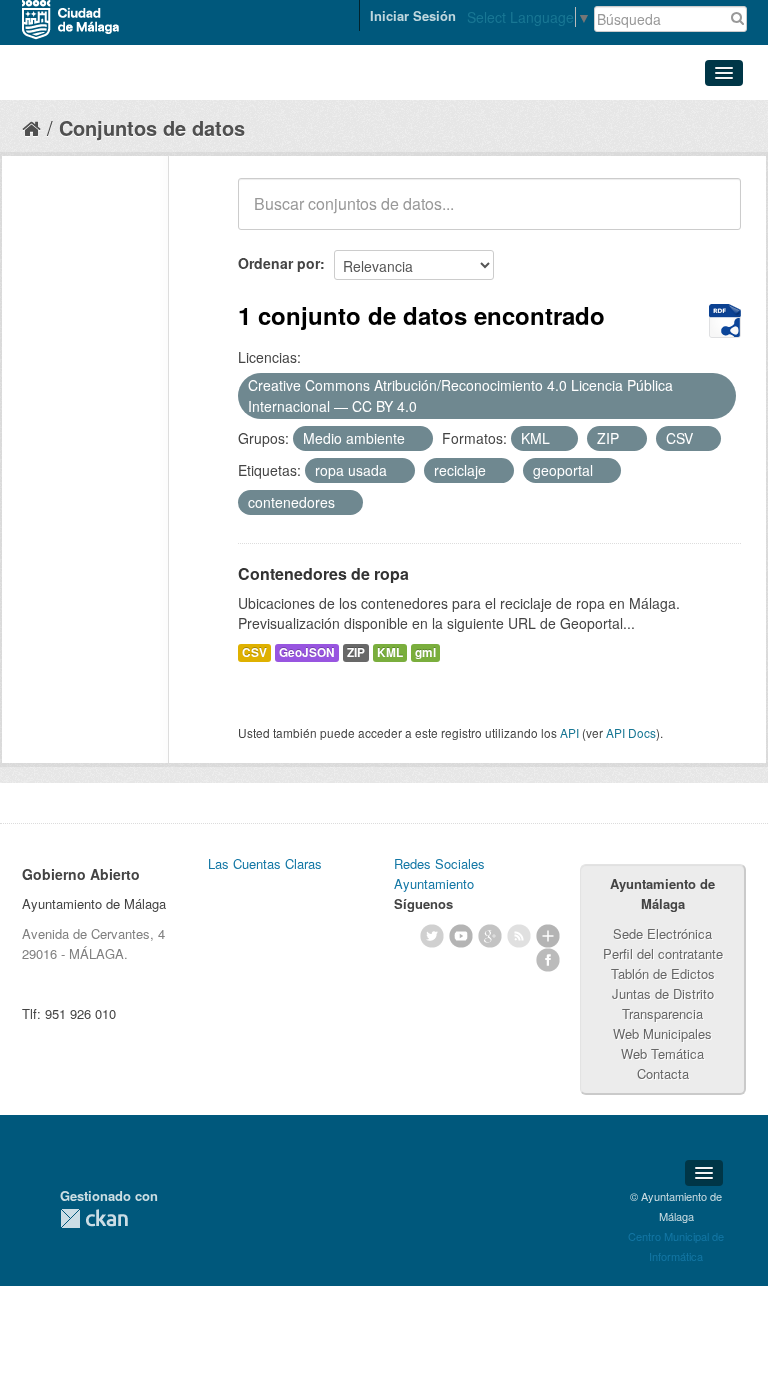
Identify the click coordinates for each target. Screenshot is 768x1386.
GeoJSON (307, 652)
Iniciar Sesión (413, 15)
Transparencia (662, 1013)
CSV (254, 652)
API (569, 732)
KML (390, 652)
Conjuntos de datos (152, 127)
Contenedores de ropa (323, 573)
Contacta (663, 1073)
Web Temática (662, 1053)
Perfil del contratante (663, 953)
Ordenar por (279, 263)
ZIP (356, 652)
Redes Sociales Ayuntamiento (439, 873)
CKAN (94, 1218)
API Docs (631, 732)
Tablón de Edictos (663, 973)
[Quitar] (428, 407)
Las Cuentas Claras (265, 863)
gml (425, 652)
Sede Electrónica (662, 933)
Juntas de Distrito (663, 993)
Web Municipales (662, 1033)
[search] (712, 215)
